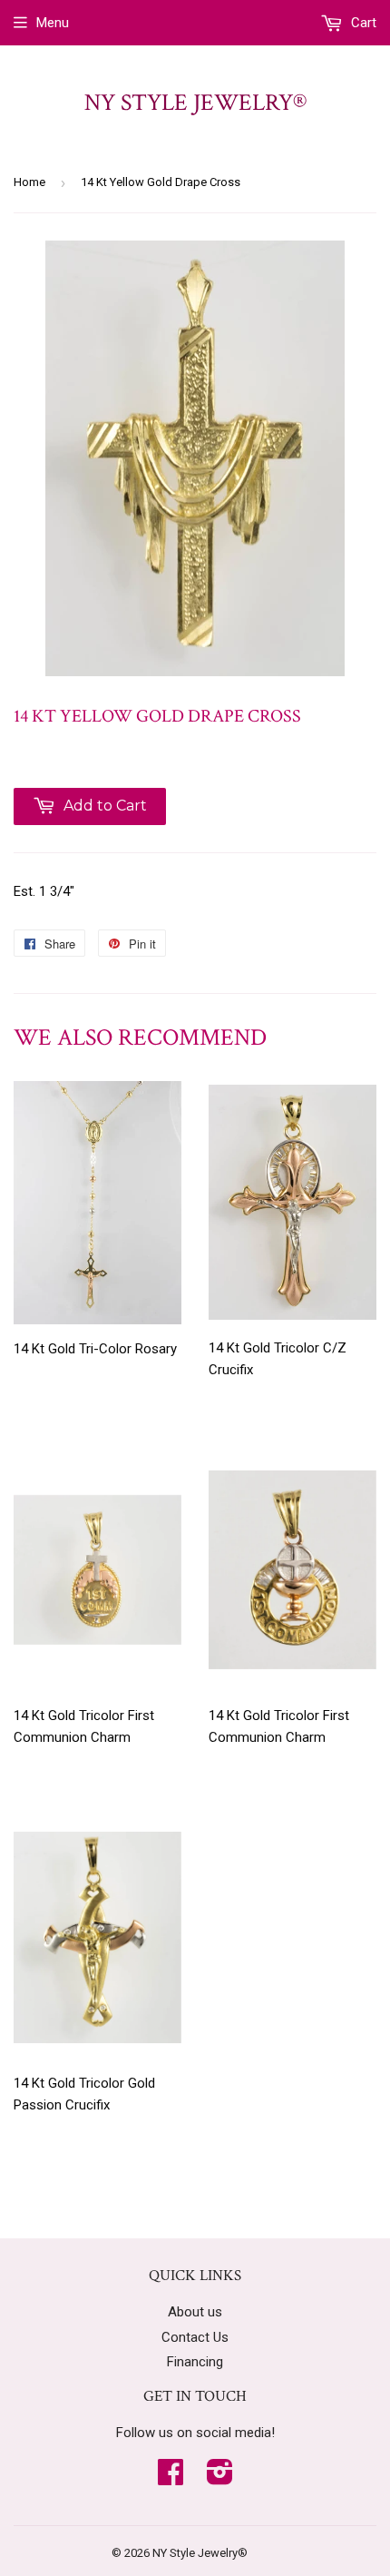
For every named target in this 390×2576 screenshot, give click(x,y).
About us (195, 2312)
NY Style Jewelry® (195, 103)
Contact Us (195, 2337)
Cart (362, 23)
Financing (195, 2362)
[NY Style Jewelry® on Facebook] (171, 2478)
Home (29, 182)
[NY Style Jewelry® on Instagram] (220, 2478)
